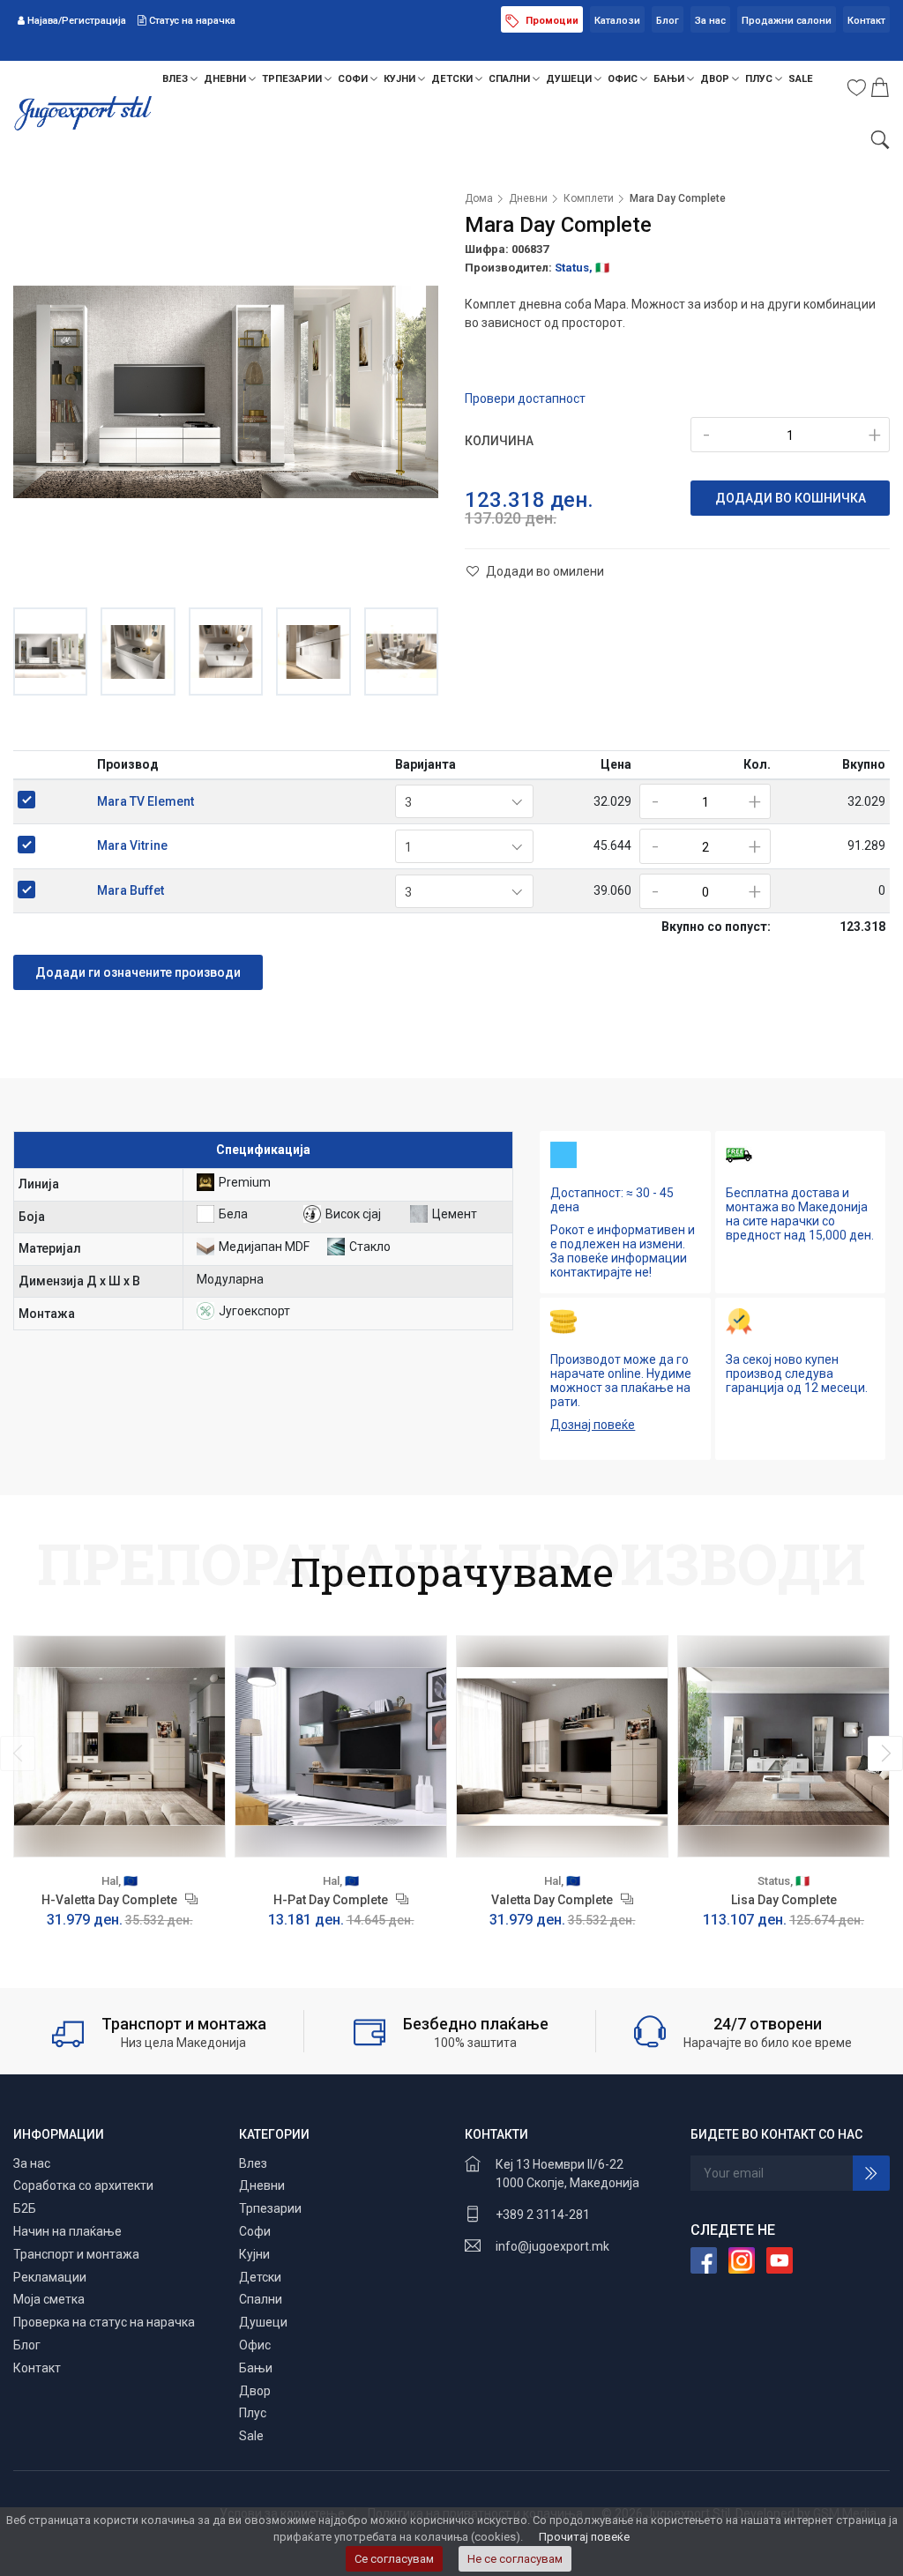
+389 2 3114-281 (543, 2215)
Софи (354, 79)
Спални (511, 79)
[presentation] (18, 1753)
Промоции (551, 21)
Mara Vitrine (132, 845)
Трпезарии (293, 79)
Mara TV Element (146, 801)
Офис (624, 79)
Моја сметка (49, 2299)
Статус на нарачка (191, 21)
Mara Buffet (131, 890)
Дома (479, 198)
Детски (453, 79)
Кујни (401, 79)
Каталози (617, 21)
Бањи (670, 79)
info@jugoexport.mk (552, 2246)
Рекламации (50, 2277)
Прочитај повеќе (584, 2537)
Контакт (866, 21)
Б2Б (25, 2208)
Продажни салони (787, 21)
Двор (716, 79)
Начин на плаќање (67, 2231)
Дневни (226, 79)
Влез (176, 79)
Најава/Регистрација (77, 21)
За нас (710, 21)
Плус (760, 79)
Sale (801, 79)
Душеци (570, 79)
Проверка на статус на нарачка (104, 2322)
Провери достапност (525, 398)
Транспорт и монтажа (76, 2254)
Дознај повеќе (593, 1425)
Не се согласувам (515, 2559)
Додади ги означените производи (138, 972)
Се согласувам (394, 2559)
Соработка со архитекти (83, 2185)
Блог (668, 21)
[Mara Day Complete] (226, 391)
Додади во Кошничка (791, 498)
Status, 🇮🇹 (582, 268)
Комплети (589, 198)
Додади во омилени (544, 571)
